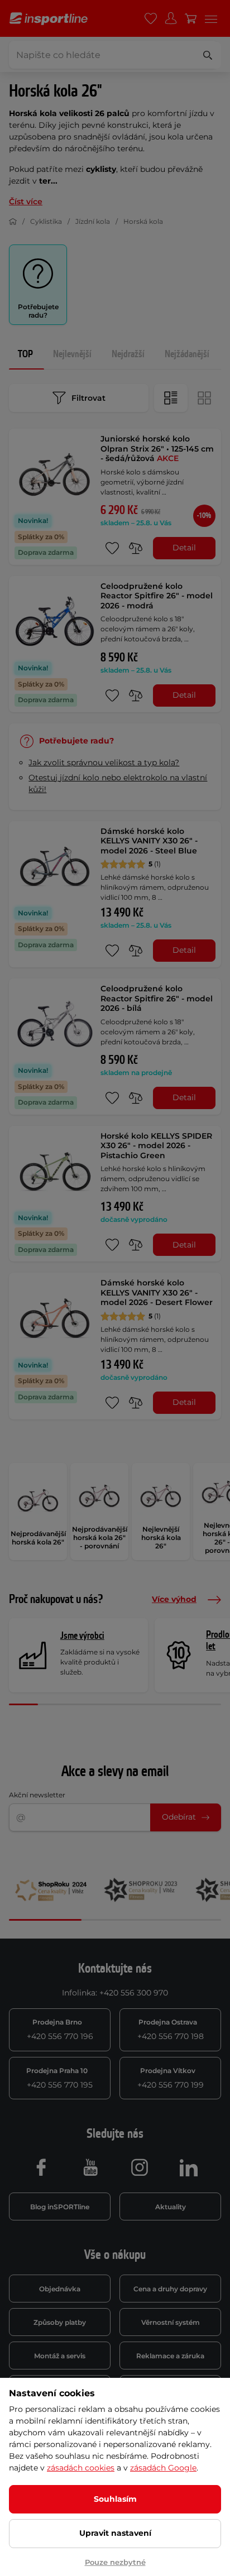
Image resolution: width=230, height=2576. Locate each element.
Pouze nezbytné (115, 2562)
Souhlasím (115, 2499)
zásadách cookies (81, 2468)
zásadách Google (163, 2468)
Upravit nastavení (115, 2533)
